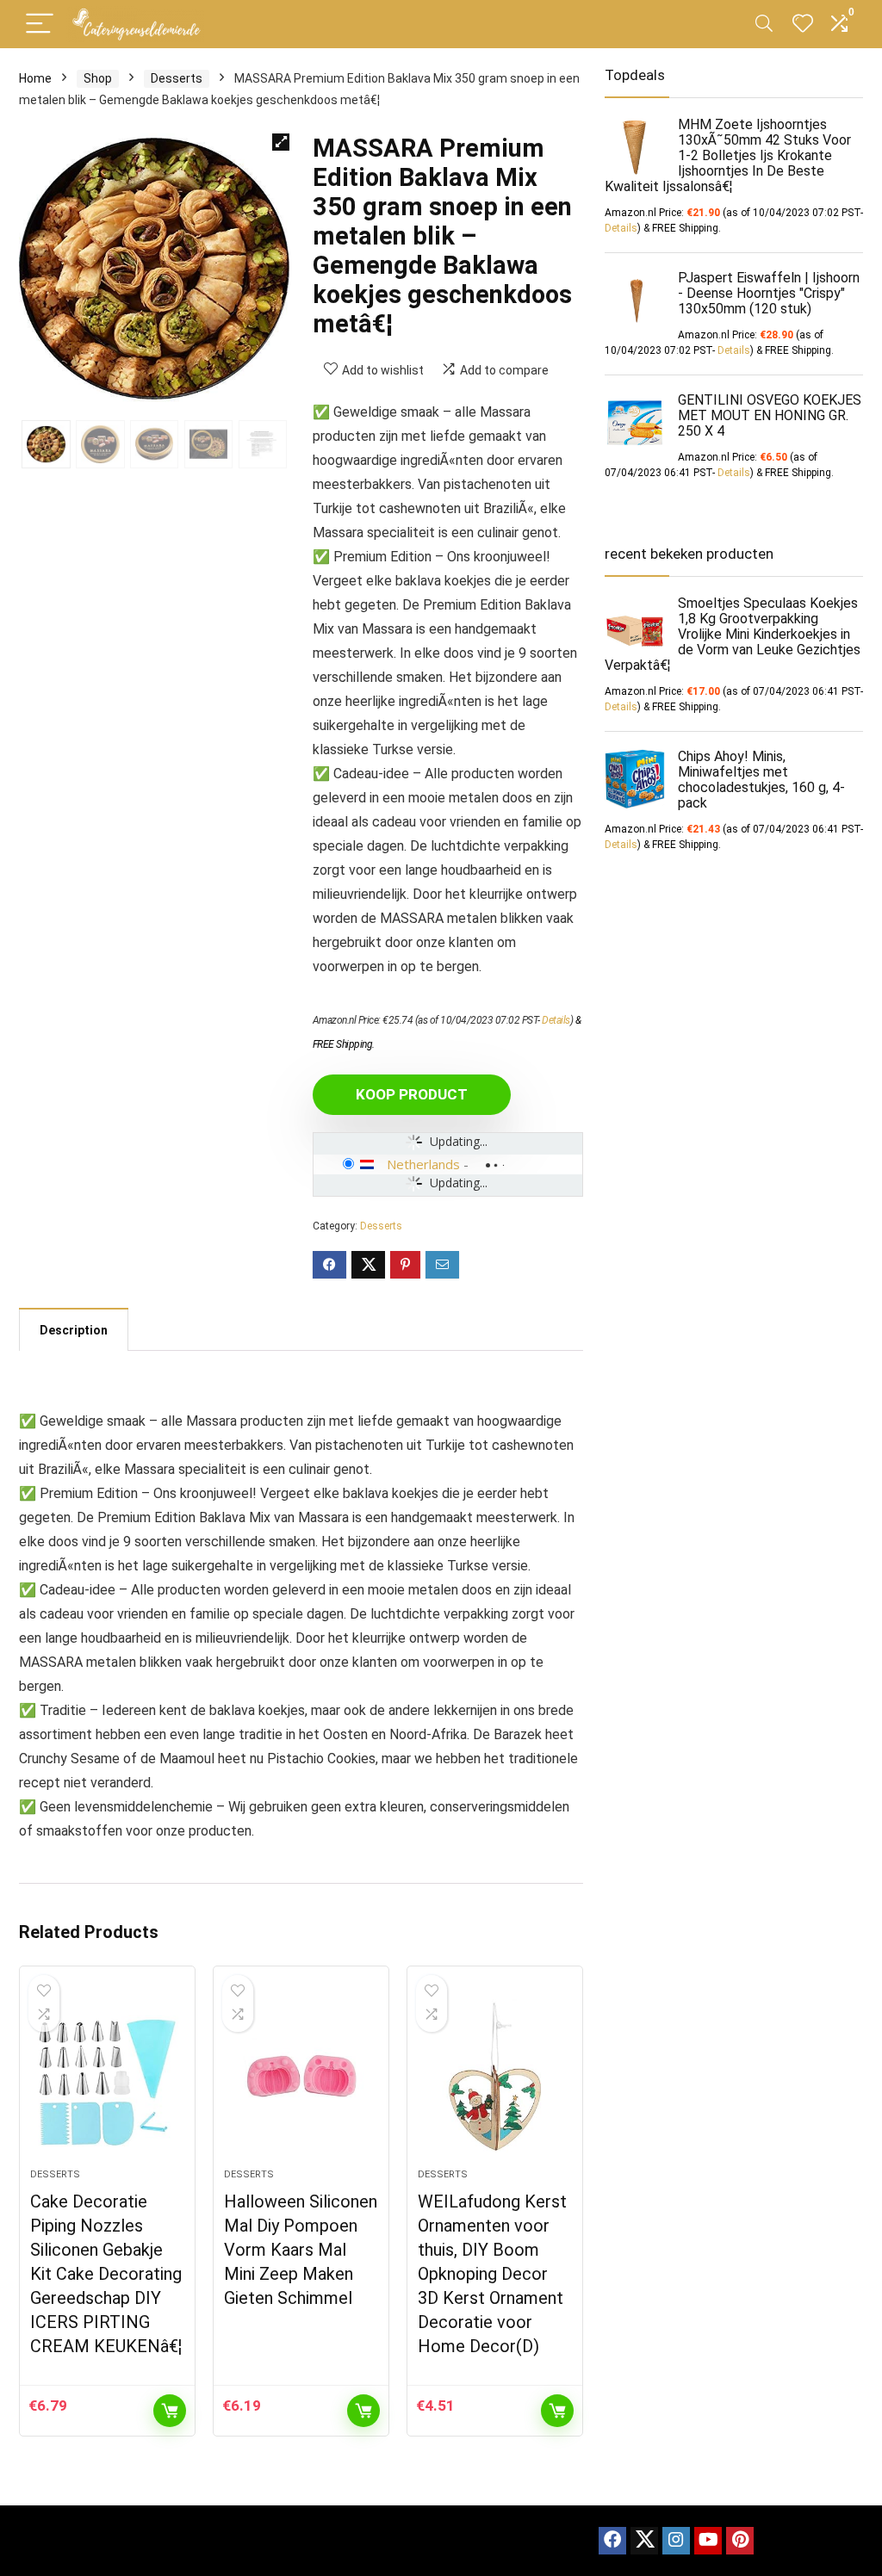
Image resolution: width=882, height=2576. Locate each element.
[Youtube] (708, 2541)
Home (35, 78)
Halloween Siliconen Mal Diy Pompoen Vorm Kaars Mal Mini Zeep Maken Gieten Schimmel (301, 2250)
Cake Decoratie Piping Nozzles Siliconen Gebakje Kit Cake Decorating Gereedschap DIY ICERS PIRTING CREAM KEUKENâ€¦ (106, 2274)
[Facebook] (612, 2541)
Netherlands (423, 1164)
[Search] (764, 25)
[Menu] (40, 25)
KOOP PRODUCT (412, 1094)
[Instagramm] (676, 2541)
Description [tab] (74, 1330)
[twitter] (644, 2541)
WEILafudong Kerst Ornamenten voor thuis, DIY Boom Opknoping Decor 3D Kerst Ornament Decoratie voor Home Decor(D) (492, 2274)
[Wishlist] (803, 24)
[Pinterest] (740, 2541)
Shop (98, 78)
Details (556, 1020)
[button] (281, 142)
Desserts (177, 78)
